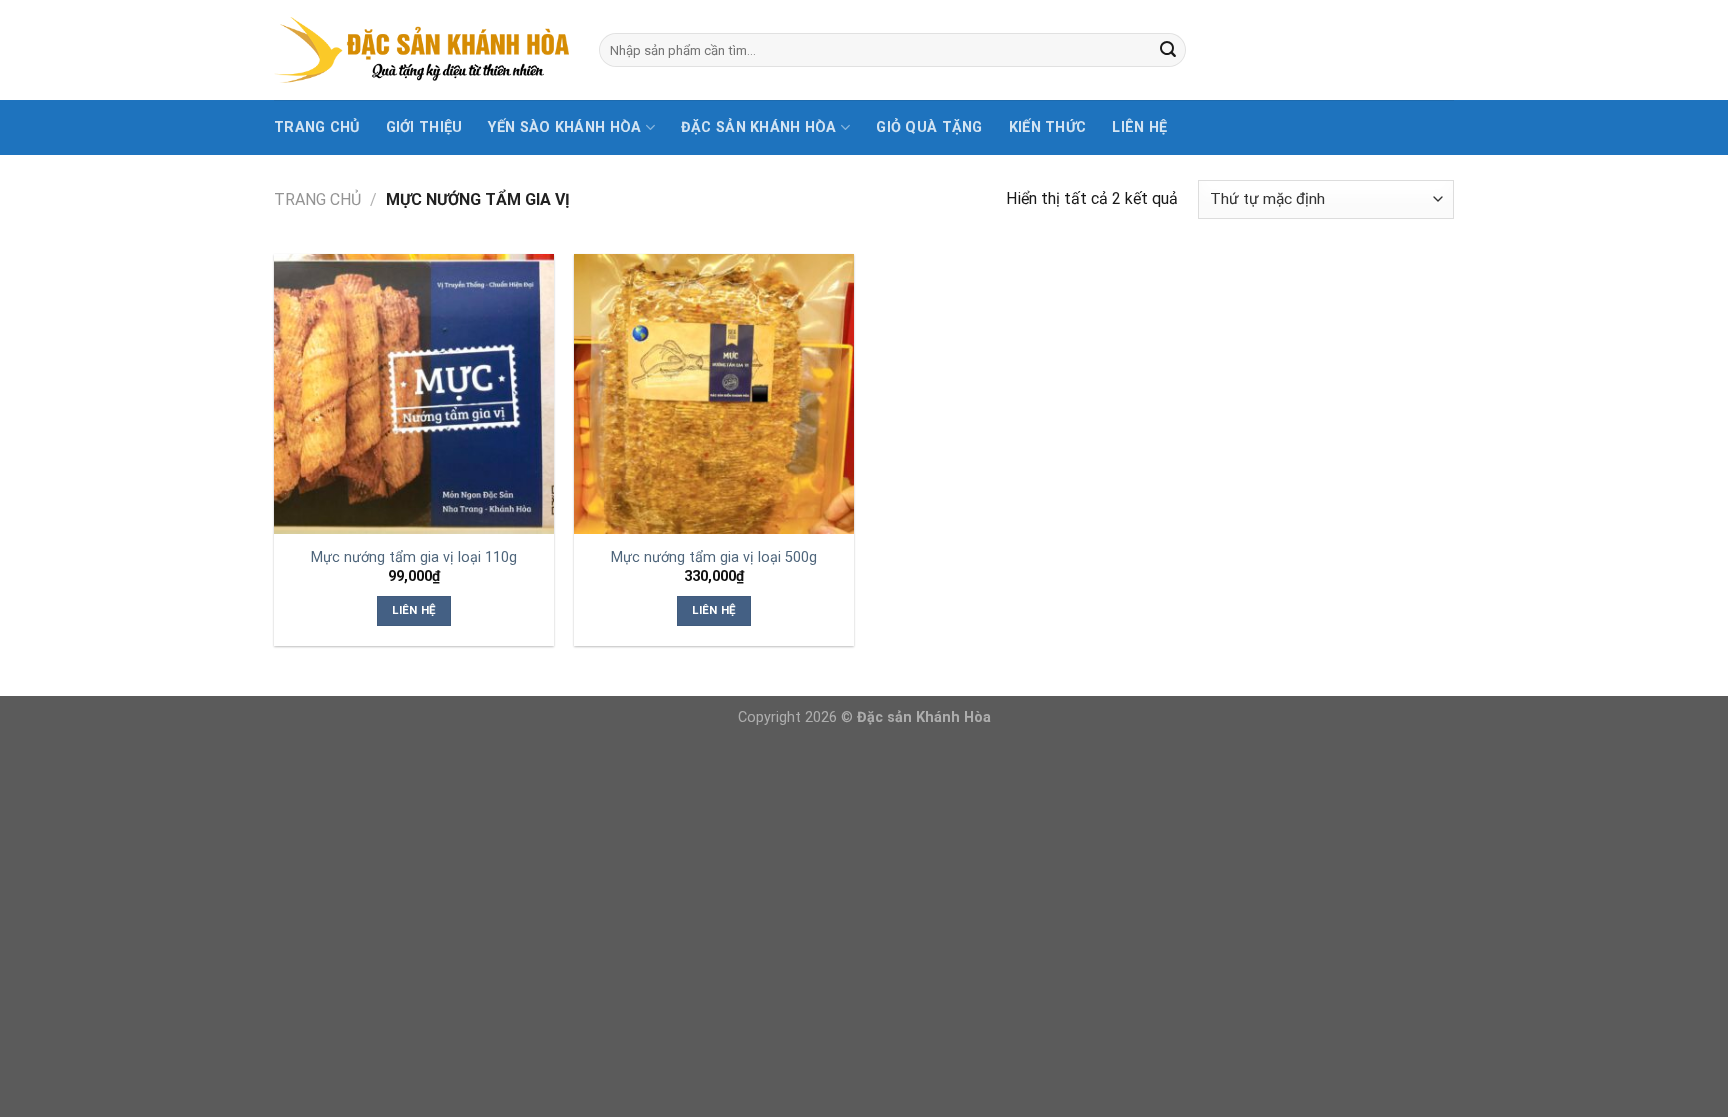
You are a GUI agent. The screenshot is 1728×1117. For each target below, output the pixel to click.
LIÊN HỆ (413, 610)
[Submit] (1168, 50)
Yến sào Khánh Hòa (564, 127)
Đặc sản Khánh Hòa (759, 127)
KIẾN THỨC (1048, 127)
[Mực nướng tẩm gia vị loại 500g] (714, 394)
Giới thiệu (424, 127)
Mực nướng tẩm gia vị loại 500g (714, 557)
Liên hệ (1139, 127)
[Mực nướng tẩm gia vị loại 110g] (414, 394)
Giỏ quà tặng (929, 127)
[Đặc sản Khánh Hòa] (421, 50)
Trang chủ (317, 127)
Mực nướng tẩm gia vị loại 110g (414, 557)
